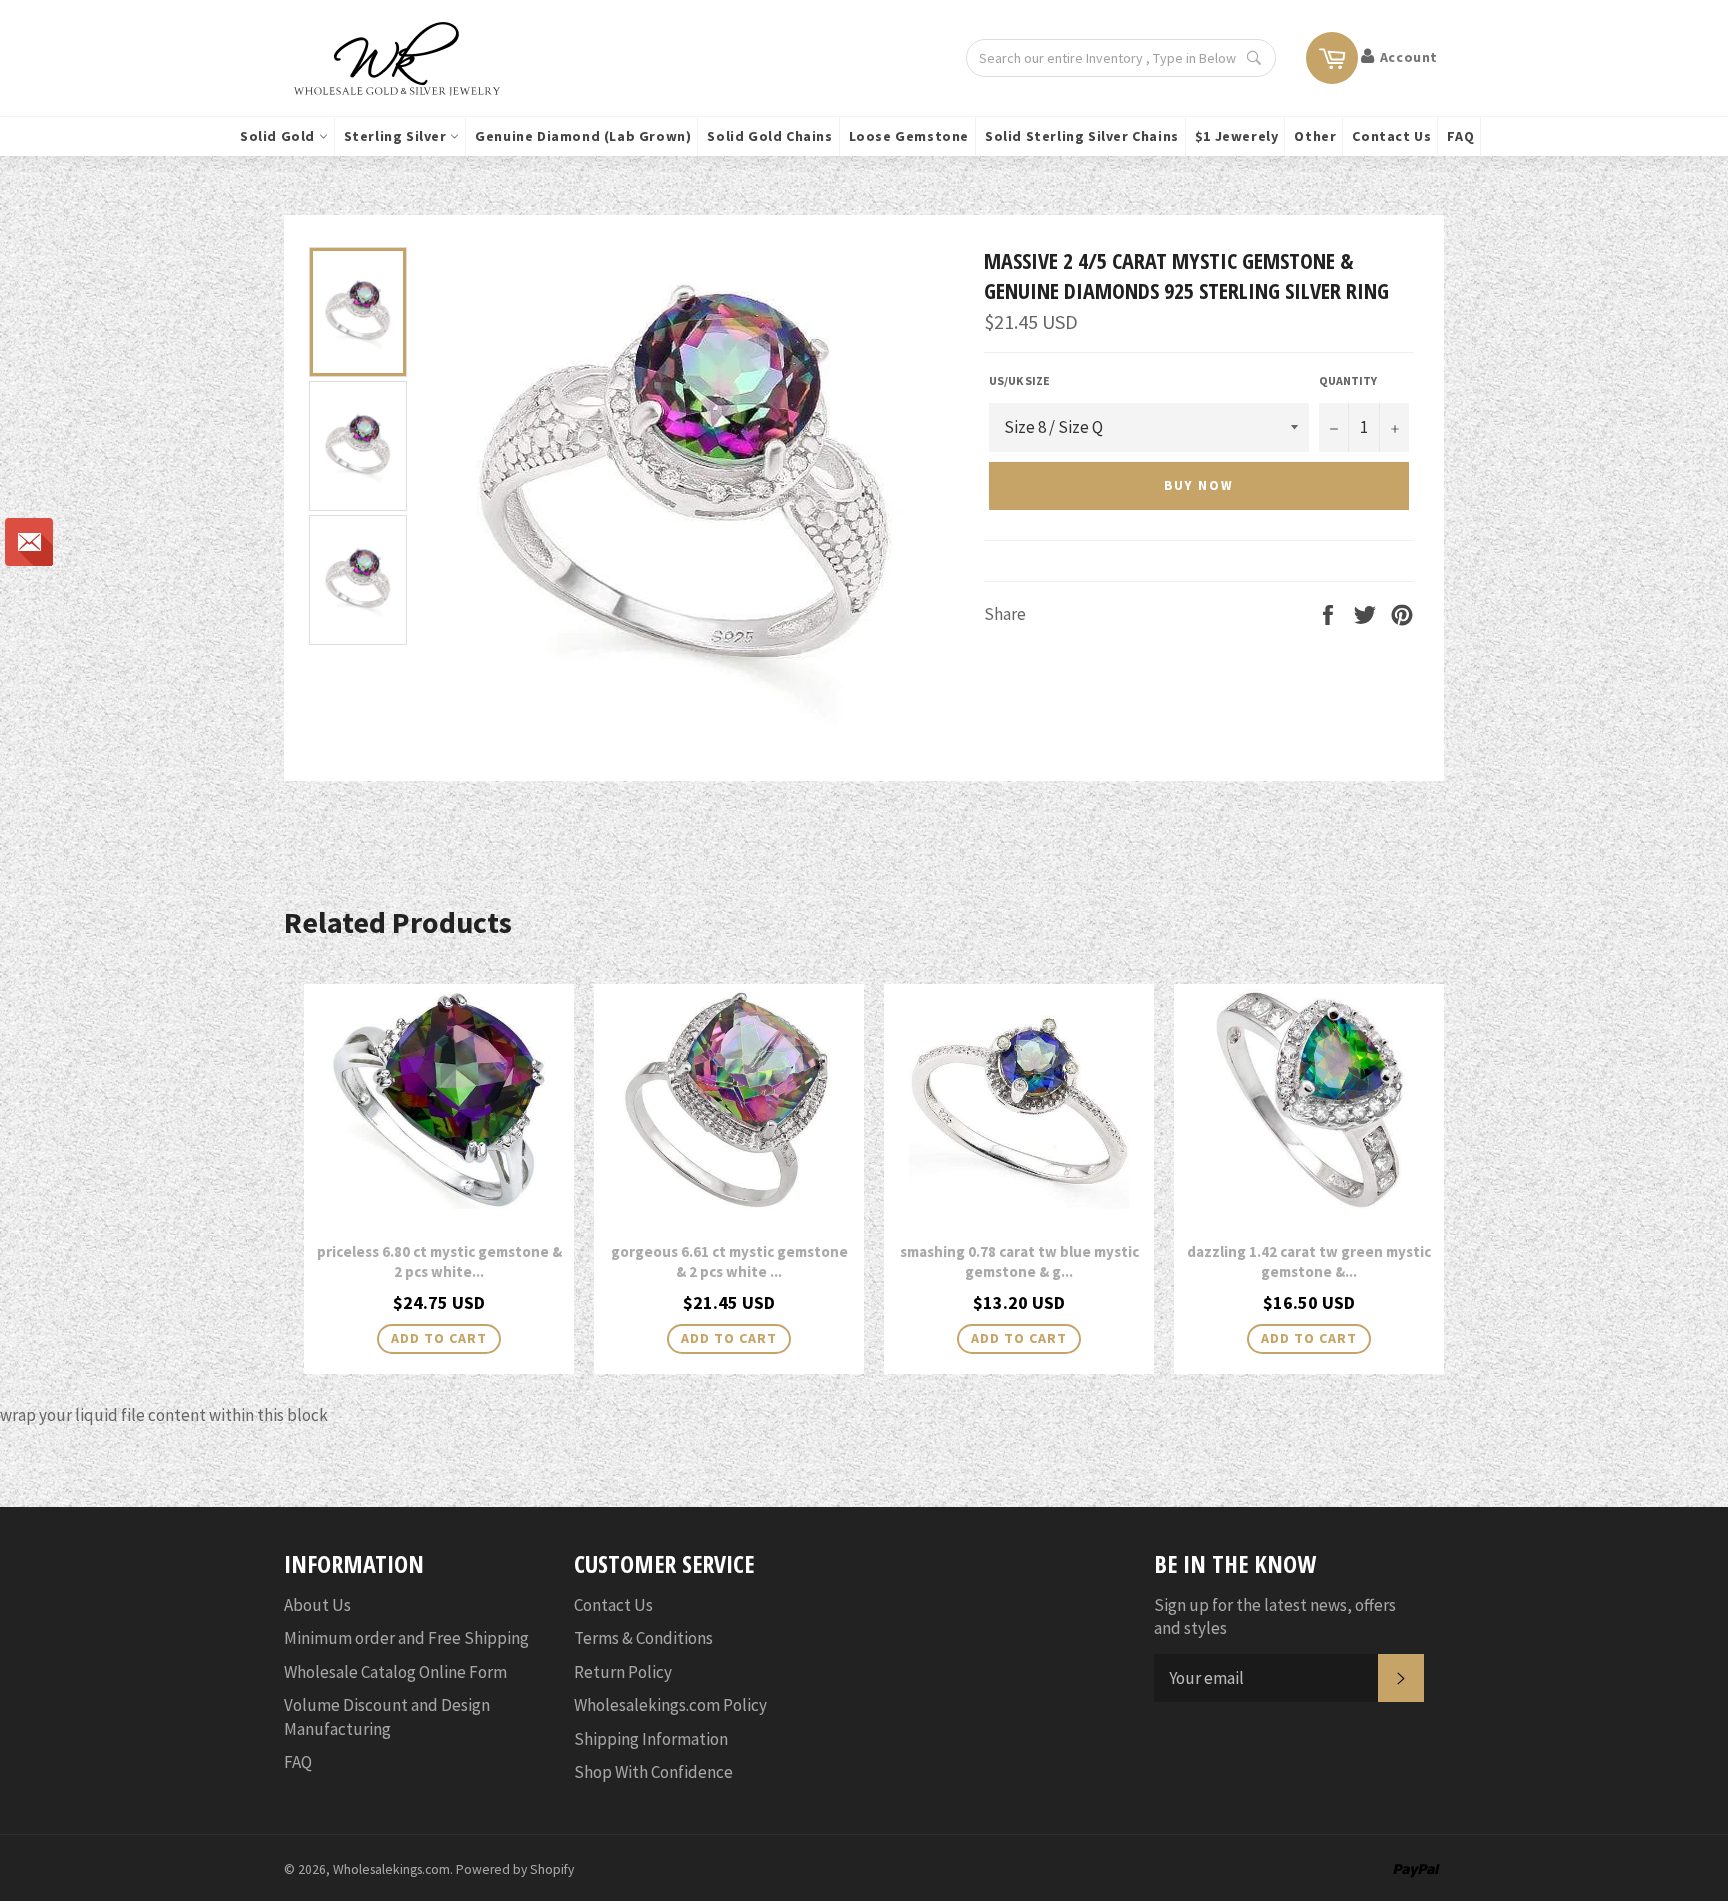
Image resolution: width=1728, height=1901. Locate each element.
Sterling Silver (397, 136)
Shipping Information (651, 1739)
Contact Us (1391, 136)
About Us (317, 1605)
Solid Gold (279, 136)
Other (1315, 136)
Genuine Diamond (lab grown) (583, 136)
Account (1409, 57)
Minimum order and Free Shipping (406, 1638)
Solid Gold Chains (769, 136)
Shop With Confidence (653, 1772)
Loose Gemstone (909, 136)
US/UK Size (1019, 380)
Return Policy (623, 1672)
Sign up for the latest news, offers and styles (1275, 1616)
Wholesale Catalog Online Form (395, 1672)
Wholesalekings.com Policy (670, 1705)
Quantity (1348, 380)
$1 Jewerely (1237, 136)
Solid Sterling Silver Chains (1082, 136)
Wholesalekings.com (391, 1869)
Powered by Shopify (515, 1869)
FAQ (1460, 136)
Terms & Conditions (643, 1638)
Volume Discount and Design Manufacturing (387, 1716)
